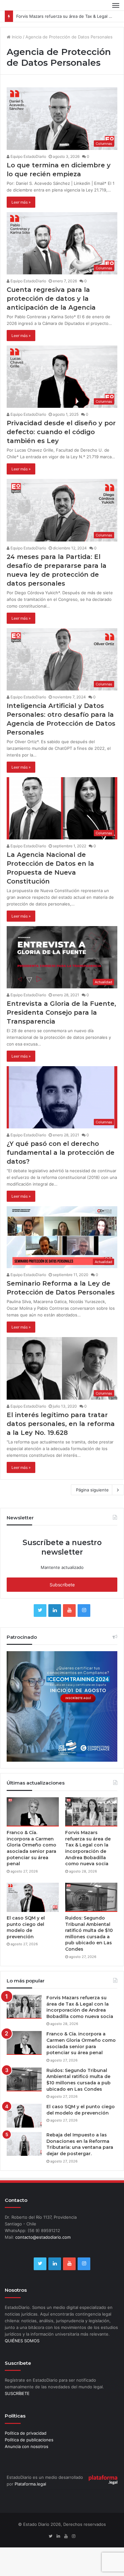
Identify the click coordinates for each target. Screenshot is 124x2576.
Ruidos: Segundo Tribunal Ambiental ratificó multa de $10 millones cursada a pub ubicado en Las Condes (89, 1934)
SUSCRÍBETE (17, 2393)
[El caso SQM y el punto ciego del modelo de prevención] (33, 1897)
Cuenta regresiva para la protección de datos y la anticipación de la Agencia (51, 299)
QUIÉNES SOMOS (22, 2341)
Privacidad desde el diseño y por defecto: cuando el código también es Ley (61, 432)
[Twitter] (40, 1611)
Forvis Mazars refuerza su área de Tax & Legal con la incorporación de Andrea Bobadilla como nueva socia (88, 1848)
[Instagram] (84, 1611)
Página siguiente (92, 1490)
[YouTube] (69, 1611)
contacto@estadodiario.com (43, 2237)
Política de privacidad (26, 2433)
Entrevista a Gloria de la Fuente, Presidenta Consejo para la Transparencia (61, 1012)
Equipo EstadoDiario (28, 156)
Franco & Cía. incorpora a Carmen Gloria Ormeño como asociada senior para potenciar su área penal (31, 1848)
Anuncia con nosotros (27, 2446)
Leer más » (21, 202)
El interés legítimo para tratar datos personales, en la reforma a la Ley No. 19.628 (61, 1424)
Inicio (16, 37)
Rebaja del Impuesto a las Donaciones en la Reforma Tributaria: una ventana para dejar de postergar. (80, 2144)
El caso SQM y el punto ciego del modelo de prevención (26, 1927)
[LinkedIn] (55, 1611)
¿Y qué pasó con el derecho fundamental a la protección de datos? (61, 1153)
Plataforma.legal (30, 2484)
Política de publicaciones (29, 2440)
